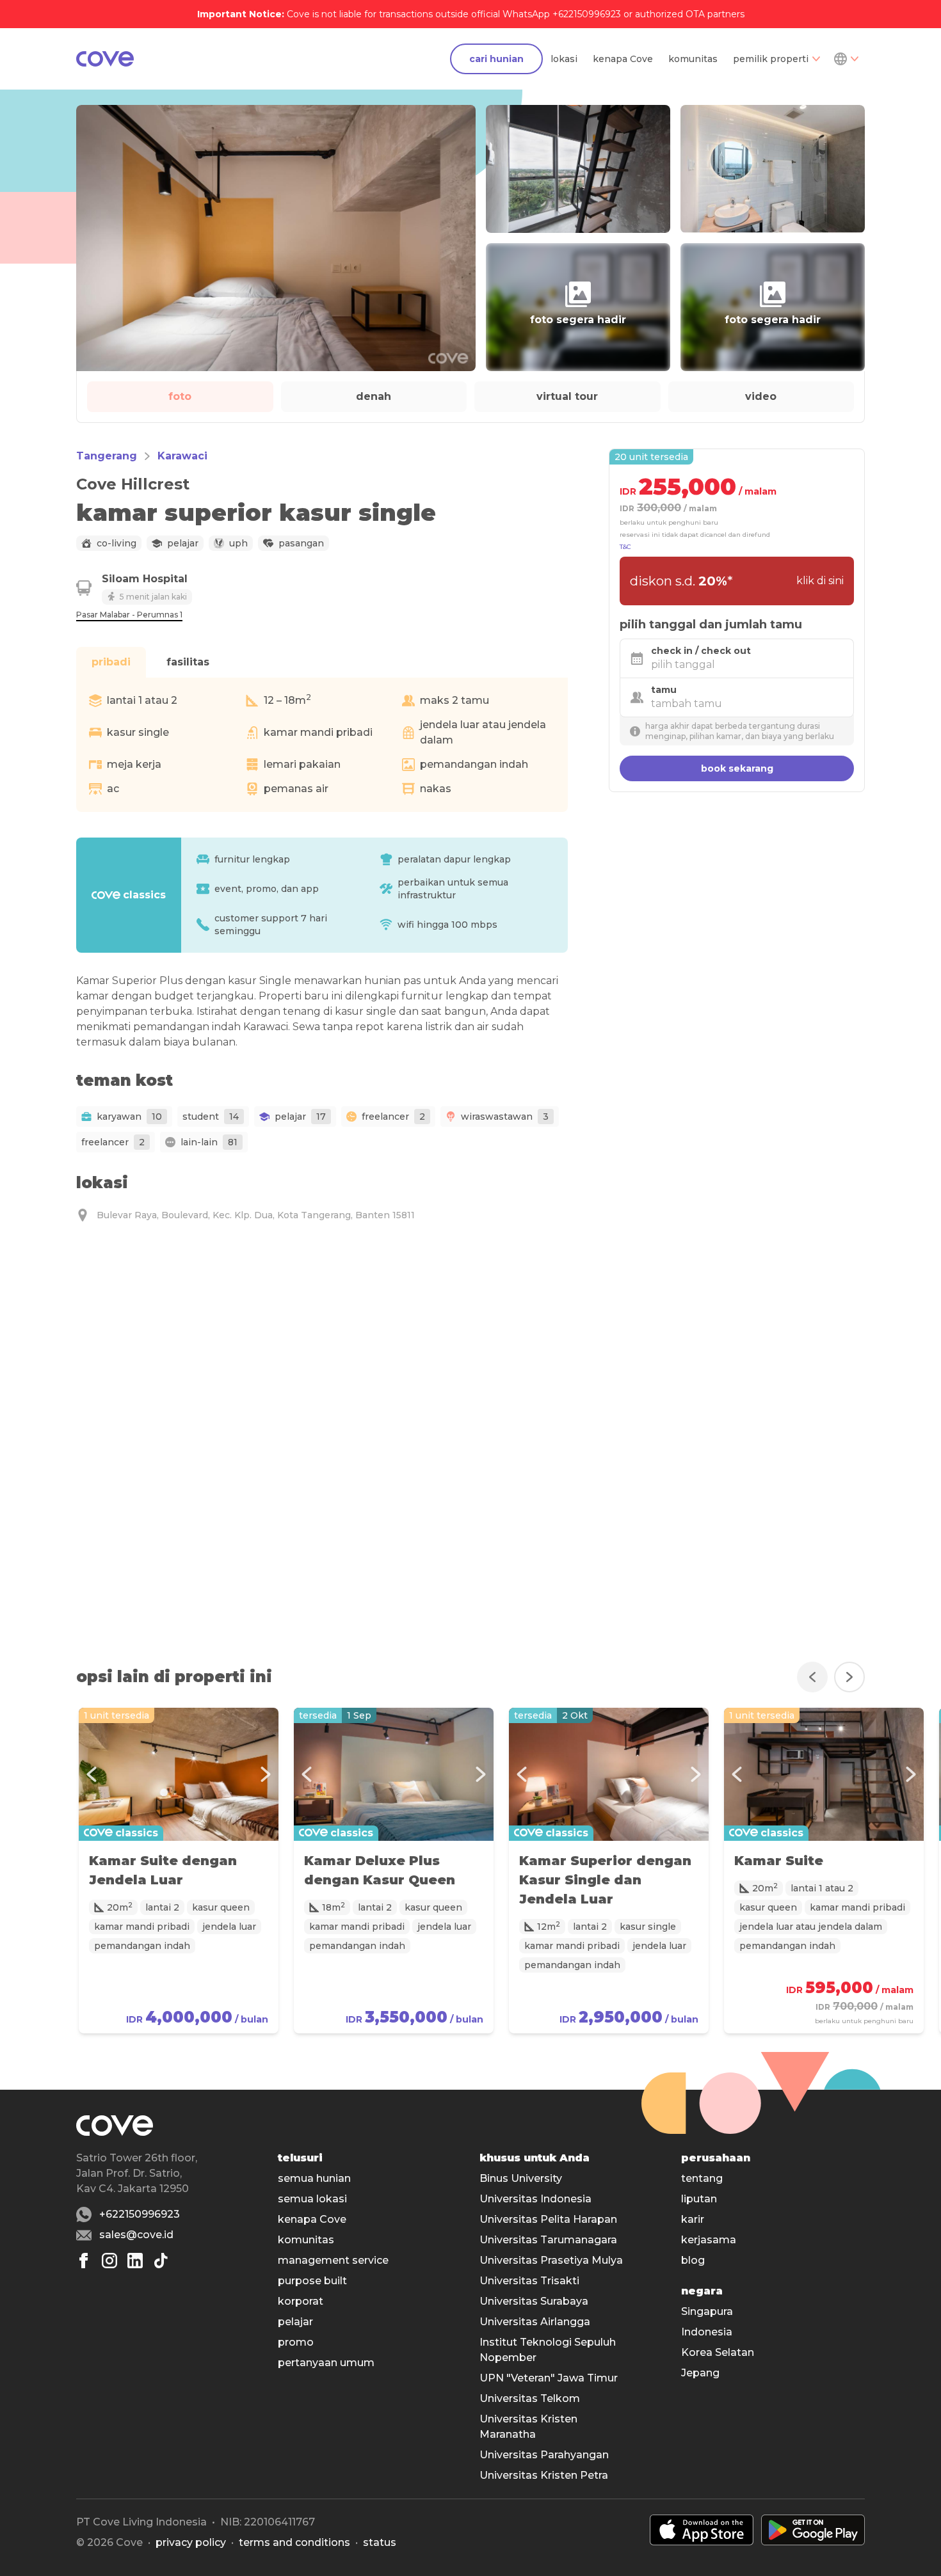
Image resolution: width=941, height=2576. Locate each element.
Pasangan (301, 543)
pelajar (295, 2322)
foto (180, 396)
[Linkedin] (135, 2261)
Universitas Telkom (530, 2398)
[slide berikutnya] (849, 1677)
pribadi (111, 662)
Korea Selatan (718, 2352)
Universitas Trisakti (529, 2281)
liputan (699, 2199)
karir (693, 2219)
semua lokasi (312, 2199)
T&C (625, 547)
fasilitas (188, 662)
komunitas (693, 59)
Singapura (707, 2311)
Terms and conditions (294, 2542)
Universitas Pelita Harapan (548, 2219)
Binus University (521, 2178)
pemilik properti (771, 59)
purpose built (312, 2281)
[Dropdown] (846, 59)
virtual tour (567, 396)
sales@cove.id (136, 2235)
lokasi (564, 59)
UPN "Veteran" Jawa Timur (549, 2378)
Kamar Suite (779, 1861)
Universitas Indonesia (535, 2199)
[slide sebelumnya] (812, 1677)
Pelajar (183, 543)
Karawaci (182, 456)
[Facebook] (84, 2261)
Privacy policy (191, 2542)
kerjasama (709, 2240)
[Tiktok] (161, 2261)
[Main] (105, 59)
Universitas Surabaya (534, 2301)
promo (296, 2342)
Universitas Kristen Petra (544, 2475)
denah (374, 396)
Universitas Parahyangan (544, 2455)
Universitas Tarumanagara (548, 2240)
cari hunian (496, 59)
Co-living (117, 543)
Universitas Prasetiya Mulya (551, 2260)
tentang (702, 2178)
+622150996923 (140, 2214)
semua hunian (314, 2178)
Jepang (700, 2373)
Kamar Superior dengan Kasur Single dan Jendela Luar (605, 1880)
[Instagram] (109, 2261)
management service (333, 2260)
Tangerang (107, 456)
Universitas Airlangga (535, 2322)
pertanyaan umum (326, 2363)
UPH (238, 543)
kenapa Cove (623, 59)
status (380, 2542)
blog (693, 2260)
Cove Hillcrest (133, 484)
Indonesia (707, 2332)
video (761, 396)
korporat (301, 2301)
